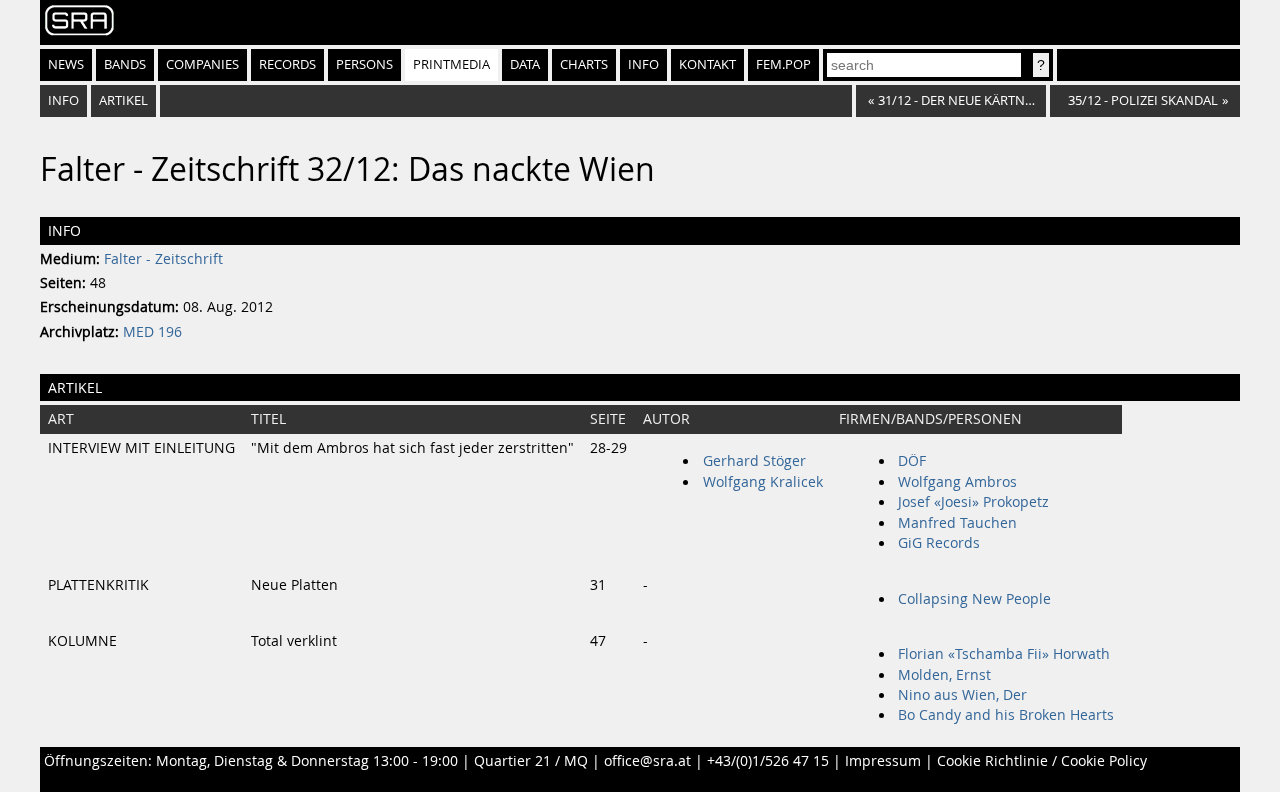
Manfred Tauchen (957, 523)
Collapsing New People (974, 599)
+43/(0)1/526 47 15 (768, 761)
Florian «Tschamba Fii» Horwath (1004, 654)
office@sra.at (647, 761)
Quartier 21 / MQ (531, 761)
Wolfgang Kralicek (763, 482)
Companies (202, 64)
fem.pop (783, 64)
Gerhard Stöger (754, 461)
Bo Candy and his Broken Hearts (1006, 715)
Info (643, 64)
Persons (364, 64)
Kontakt (707, 64)
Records (287, 64)
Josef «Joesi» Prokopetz (973, 502)
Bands (125, 64)
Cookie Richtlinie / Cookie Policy (1042, 761)
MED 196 (152, 332)
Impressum (883, 761)
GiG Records (939, 543)
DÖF (912, 461)
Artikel (123, 100)
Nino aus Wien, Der (962, 695)
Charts (584, 64)
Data (525, 64)
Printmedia (451, 64)
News (66, 64)
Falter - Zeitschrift (163, 259)
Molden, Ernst (944, 675)
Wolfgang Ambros (957, 482)
